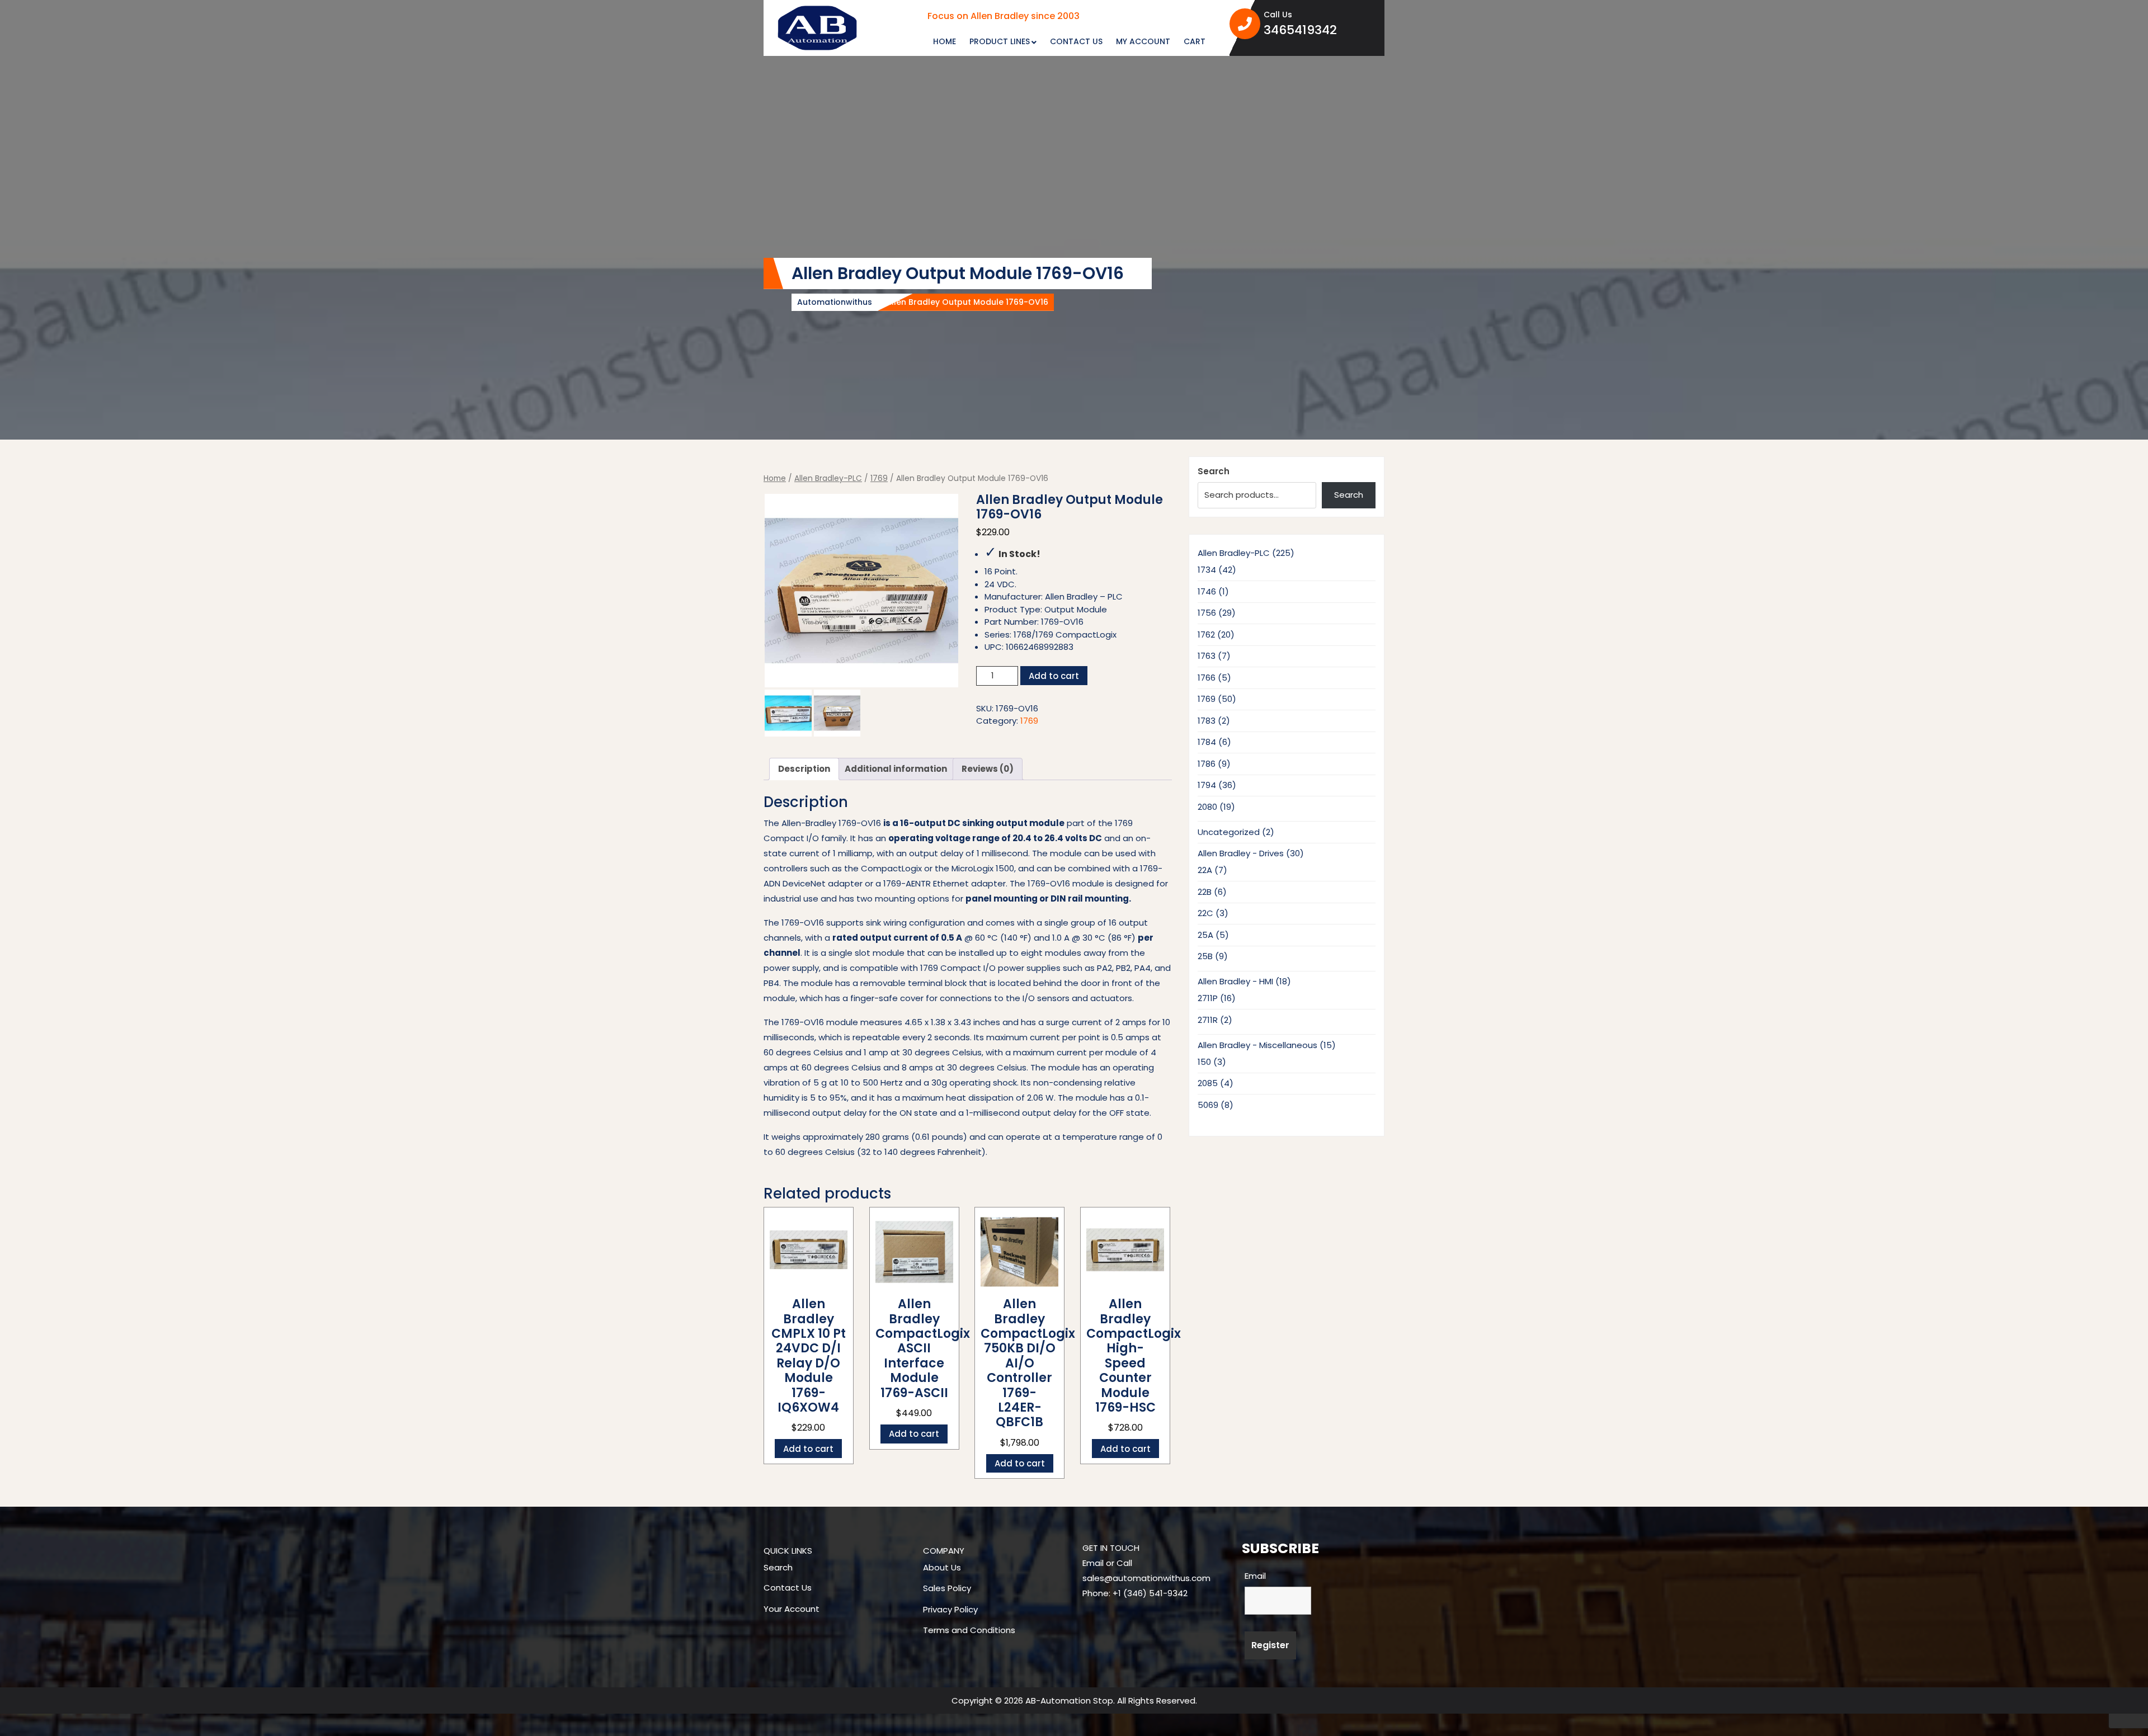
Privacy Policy (950, 1609)
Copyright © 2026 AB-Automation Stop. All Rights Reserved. (1074, 1700)
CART (1195, 41)
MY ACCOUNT (1143, 41)
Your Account (792, 1609)
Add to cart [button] (808, 1449)
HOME (945, 41)
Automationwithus (835, 302)
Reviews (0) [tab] (988, 769)
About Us (942, 1567)
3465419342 (1320, 30)
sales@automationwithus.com (1146, 1578)
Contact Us (788, 1588)
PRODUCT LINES (1000, 41)
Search (1214, 471)
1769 (879, 478)
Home (775, 478)
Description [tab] (804, 769)
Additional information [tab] (896, 769)
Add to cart (1054, 676)
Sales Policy (947, 1588)
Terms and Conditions (969, 1630)
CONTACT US (1076, 41)
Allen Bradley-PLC (828, 478)
